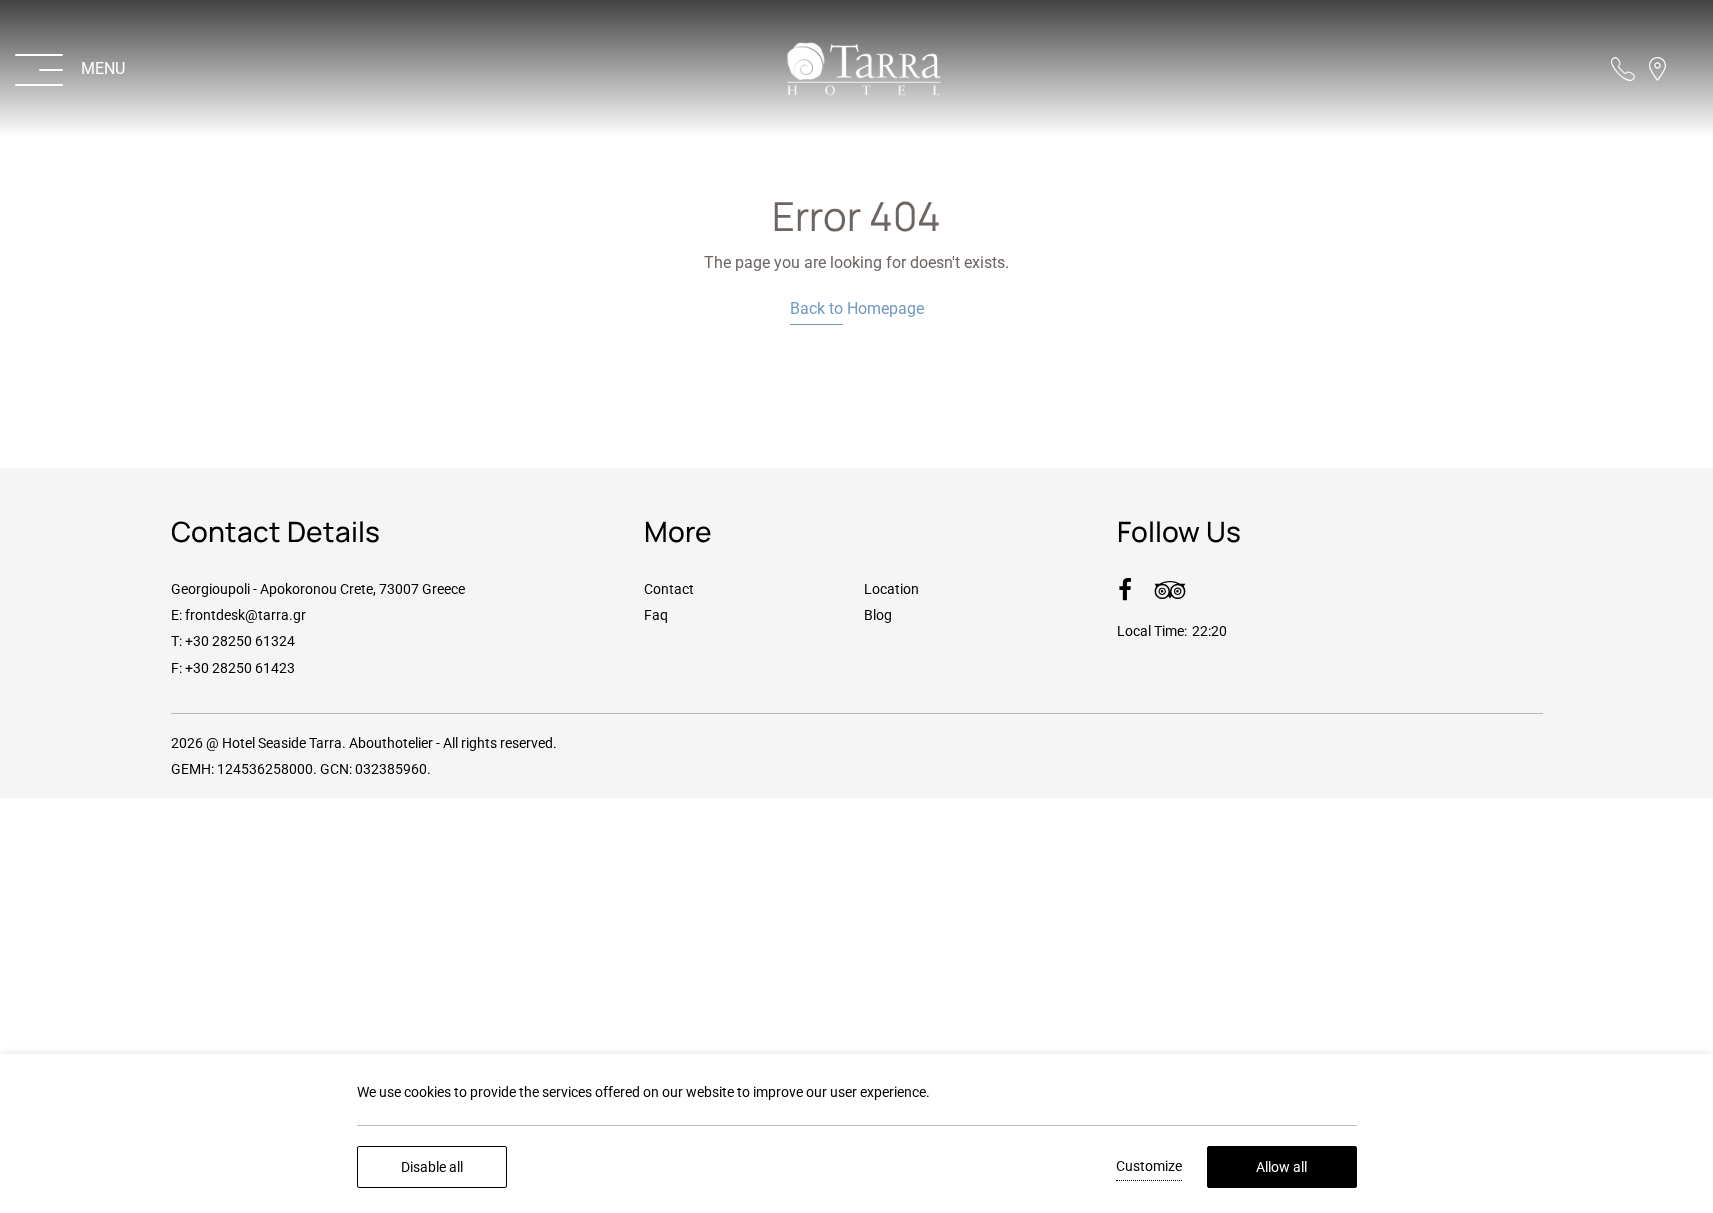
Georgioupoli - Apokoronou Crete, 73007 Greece (318, 589)
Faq (656, 615)
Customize (1149, 1166)
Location (891, 589)
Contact (669, 589)
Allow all (1281, 1167)
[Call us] (1623, 68)
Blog (878, 615)
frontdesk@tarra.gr (245, 615)
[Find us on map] (1657, 68)
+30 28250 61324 (240, 641)
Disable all (432, 1167)
